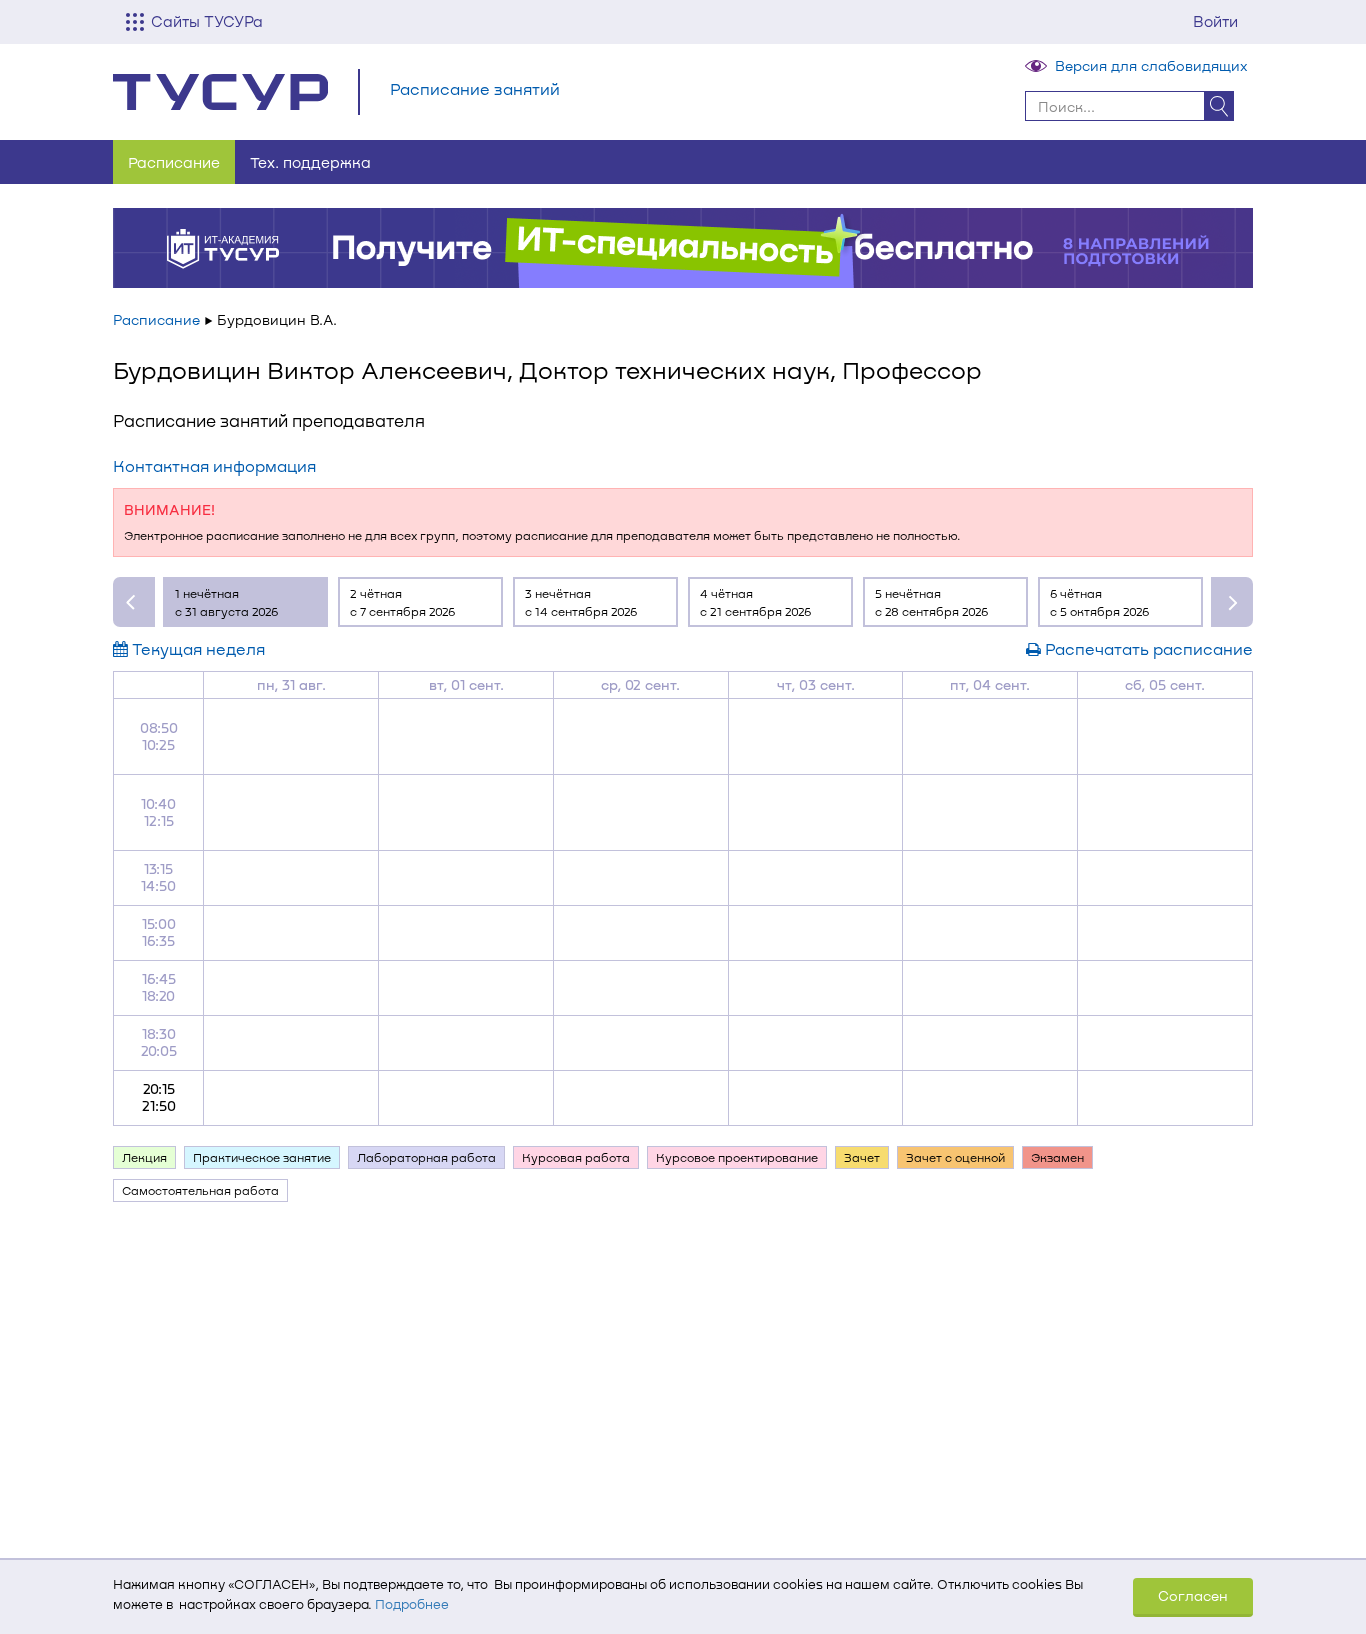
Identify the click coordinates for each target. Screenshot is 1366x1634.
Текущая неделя (196, 648)
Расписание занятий (475, 88)
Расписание (174, 162)
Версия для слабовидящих (1151, 65)
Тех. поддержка (310, 162)
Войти (1215, 21)
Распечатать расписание (1147, 648)
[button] (134, 602)
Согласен (1193, 1595)
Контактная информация (214, 465)
